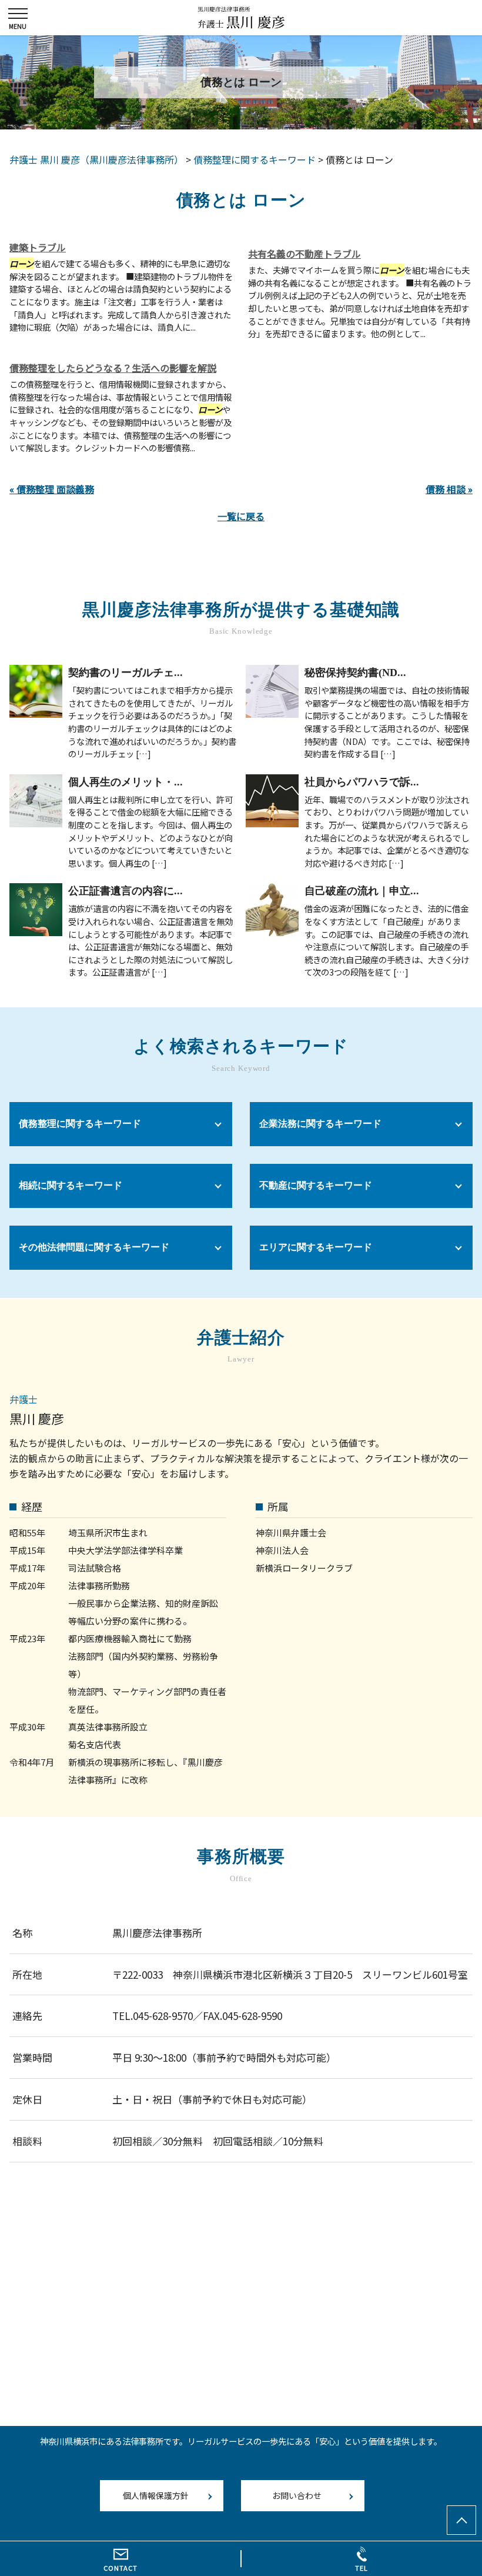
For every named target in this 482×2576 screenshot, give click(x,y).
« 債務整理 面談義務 (52, 489)
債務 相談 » (449, 489)
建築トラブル (38, 247)
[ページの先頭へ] (461, 2520)
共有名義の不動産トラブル (304, 254)
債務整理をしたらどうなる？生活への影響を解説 (113, 368)
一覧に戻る (241, 516)
